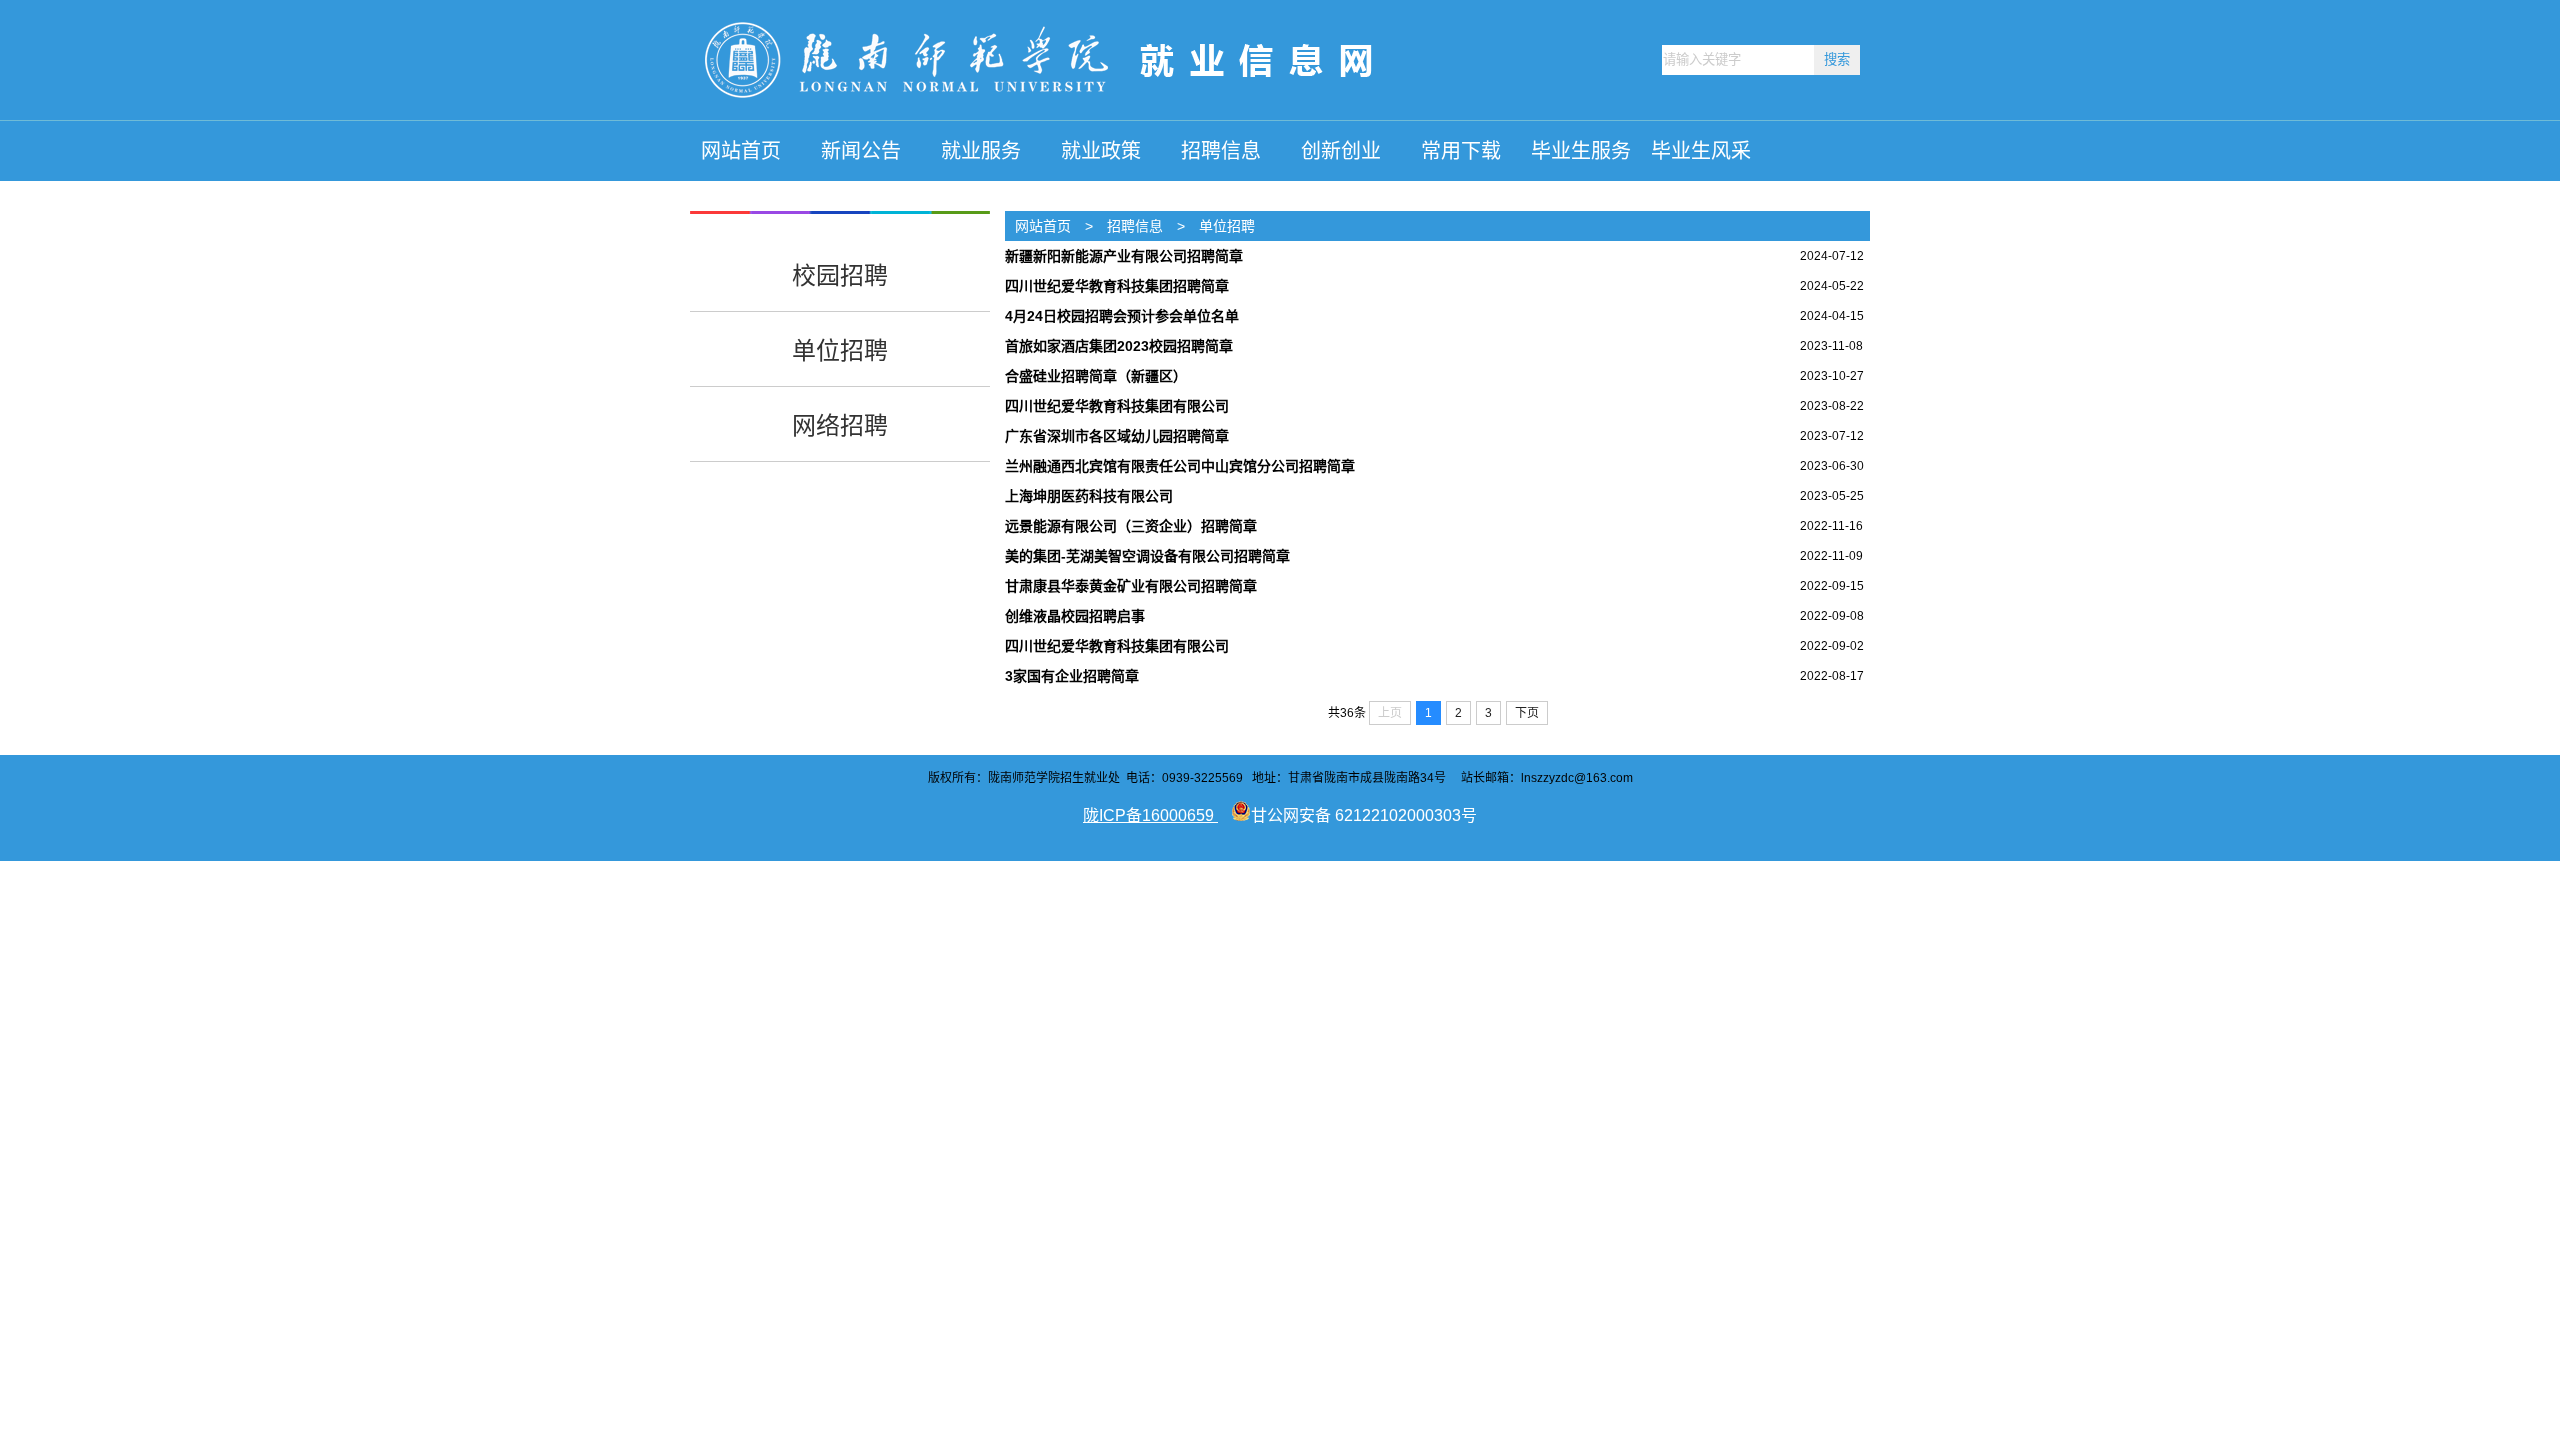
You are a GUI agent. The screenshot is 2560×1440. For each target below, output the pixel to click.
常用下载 (1461, 151)
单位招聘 (840, 350)
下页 (1527, 713)
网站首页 (741, 151)
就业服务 (981, 151)
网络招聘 (840, 425)
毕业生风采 (1701, 151)
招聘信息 (1221, 151)
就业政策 (1101, 151)
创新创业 (1341, 151)
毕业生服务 (1581, 151)
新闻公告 (861, 151)
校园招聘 (840, 275)
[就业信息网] (1044, 116)
